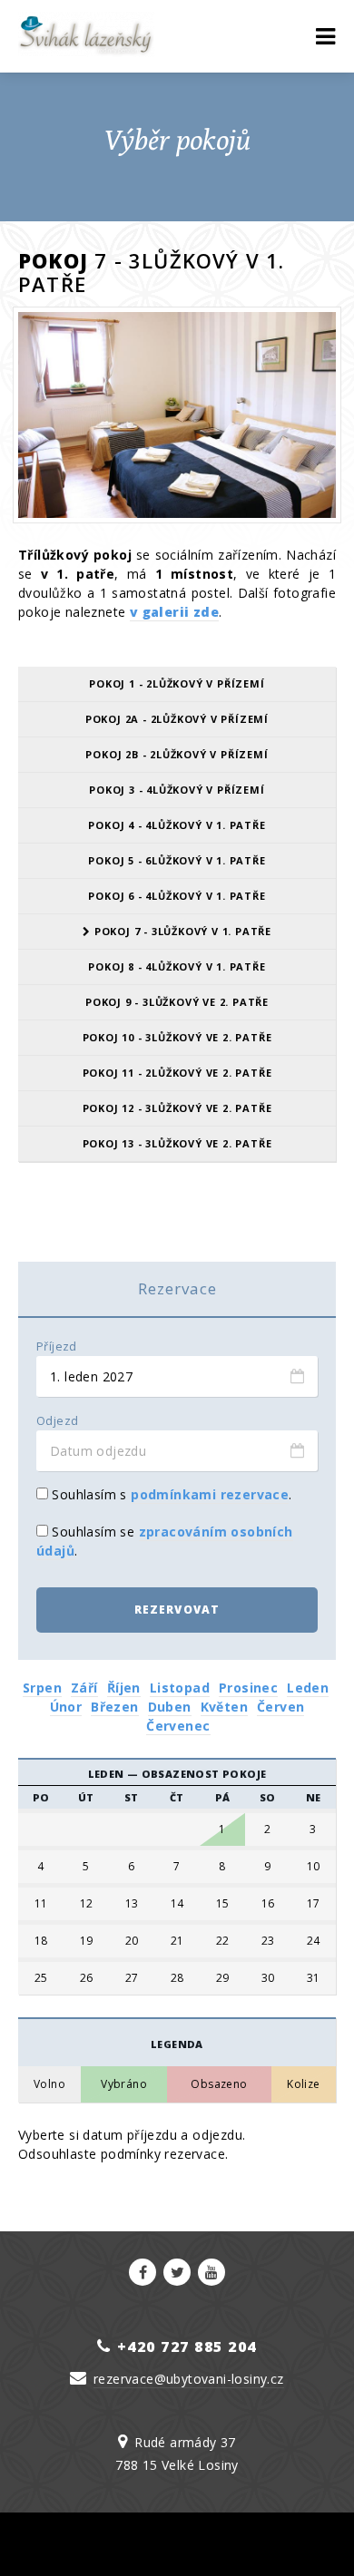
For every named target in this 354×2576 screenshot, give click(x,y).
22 (223, 1941)
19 (87, 1941)
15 (223, 1904)
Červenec (178, 1726)
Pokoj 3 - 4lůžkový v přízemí (177, 790)
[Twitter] (177, 2272)
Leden (308, 1688)
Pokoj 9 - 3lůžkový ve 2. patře (177, 1002)
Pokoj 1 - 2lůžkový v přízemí (177, 683)
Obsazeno (219, 2084)
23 (268, 1941)
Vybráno (124, 2084)
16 (268, 1904)
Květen (224, 1707)
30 (268, 1978)
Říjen (124, 1688)
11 (41, 1904)
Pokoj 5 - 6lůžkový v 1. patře (177, 860)
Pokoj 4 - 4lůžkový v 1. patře (177, 825)
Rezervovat (177, 1610)
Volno (49, 2084)
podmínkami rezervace (210, 1494)
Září (84, 1688)
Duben (170, 1707)
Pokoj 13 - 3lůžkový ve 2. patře (177, 1143)
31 (314, 1978)
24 (314, 1941)
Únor (66, 1707)
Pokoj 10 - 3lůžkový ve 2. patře (177, 1037)
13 (132, 1904)
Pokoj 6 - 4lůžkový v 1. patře (177, 896)
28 (177, 1978)
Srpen (42, 1688)
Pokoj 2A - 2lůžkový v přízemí (177, 719)
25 (41, 1978)
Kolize (303, 2084)
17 (314, 1904)
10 (314, 1867)
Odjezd (57, 1421)
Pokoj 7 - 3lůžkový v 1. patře (181, 931)
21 (177, 1941)
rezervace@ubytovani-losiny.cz (189, 2379)
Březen (114, 1707)
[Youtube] (211, 2272)
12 (87, 1904)
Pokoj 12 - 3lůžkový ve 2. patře (177, 1108)
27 (132, 1978)
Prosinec (248, 1688)
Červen (280, 1707)
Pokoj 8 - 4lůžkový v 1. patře (177, 966)
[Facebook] (143, 2272)
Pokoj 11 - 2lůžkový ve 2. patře (177, 1073)
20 (132, 1941)
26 (87, 1978)
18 (41, 1941)
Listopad (180, 1688)
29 (223, 1978)
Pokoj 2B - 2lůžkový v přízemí (177, 754)
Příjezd (57, 1347)
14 (177, 1904)
